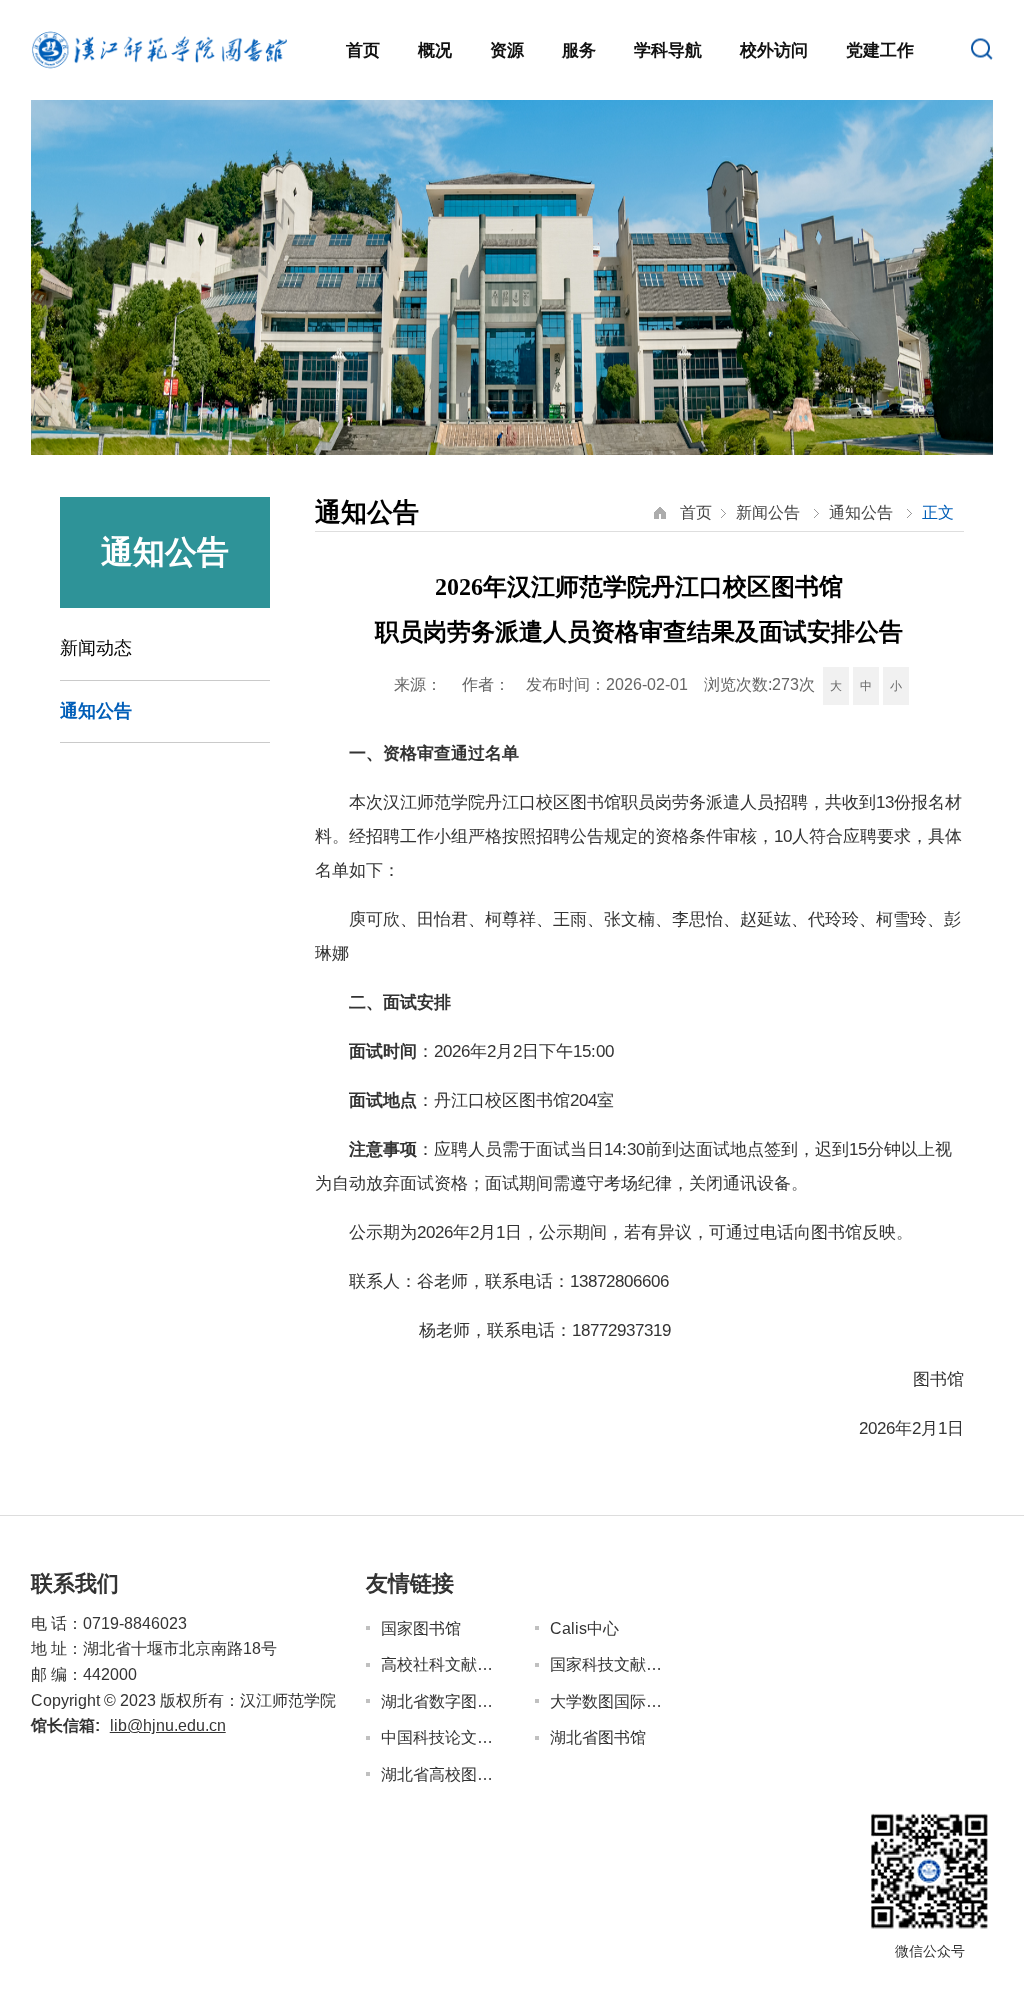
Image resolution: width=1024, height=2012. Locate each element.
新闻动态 (96, 648)
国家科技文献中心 (610, 1664)
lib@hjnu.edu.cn (168, 1725)
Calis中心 (584, 1628)
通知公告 (96, 711)
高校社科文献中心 (441, 1664)
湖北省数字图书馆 (441, 1701)
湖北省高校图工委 (441, 1774)
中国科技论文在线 (441, 1737)
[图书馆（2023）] (159, 49)
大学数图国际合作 (610, 1701)
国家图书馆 (421, 1628)
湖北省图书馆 (598, 1737)
